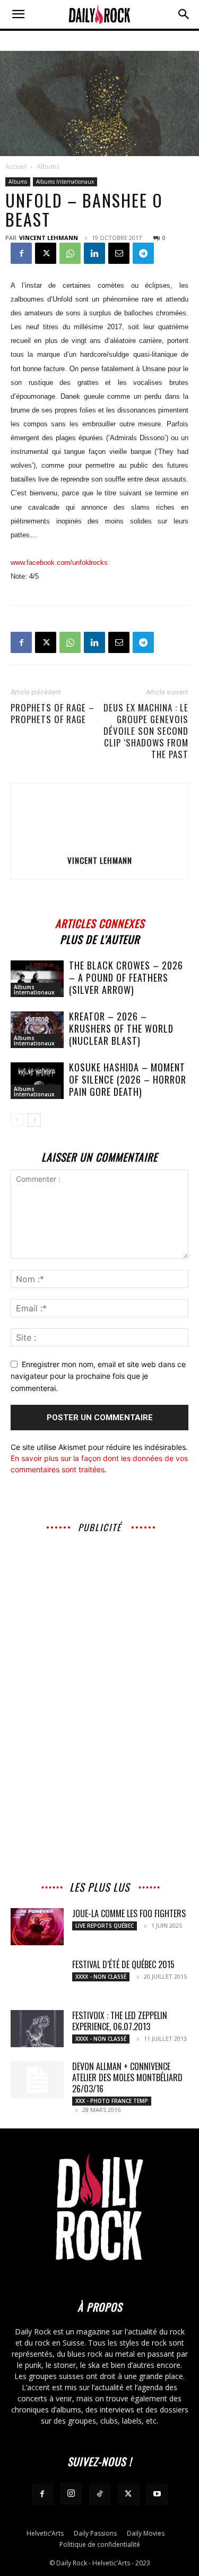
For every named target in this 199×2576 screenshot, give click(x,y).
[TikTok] (100, 2494)
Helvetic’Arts (45, 2533)
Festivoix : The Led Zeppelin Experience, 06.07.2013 (120, 2021)
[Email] (119, 253)
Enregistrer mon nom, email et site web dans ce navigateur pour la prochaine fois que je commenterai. (98, 1376)
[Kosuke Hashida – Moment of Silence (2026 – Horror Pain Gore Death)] (37, 1081)
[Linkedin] (94, 253)
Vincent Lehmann (49, 238)
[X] (46, 253)
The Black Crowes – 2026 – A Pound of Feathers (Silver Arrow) (126, 977)
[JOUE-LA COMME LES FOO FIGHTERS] (37, 1927)
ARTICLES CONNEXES (100, 922)
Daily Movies (146, 2533)
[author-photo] (100, 845)
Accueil (16, 166)
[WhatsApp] (70, 253)
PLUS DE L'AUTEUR (100, 938)
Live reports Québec (105, 1926)
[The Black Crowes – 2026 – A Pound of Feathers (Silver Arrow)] (37, 979)
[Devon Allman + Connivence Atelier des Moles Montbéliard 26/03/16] (37, 2080)
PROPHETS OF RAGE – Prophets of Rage (53, 714)
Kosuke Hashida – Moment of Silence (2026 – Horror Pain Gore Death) (128, 1079)
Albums (48, 166)
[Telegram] (143, 253)
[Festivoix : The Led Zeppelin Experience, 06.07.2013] (37, 2029)
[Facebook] (21, 253)
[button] (18, 14)
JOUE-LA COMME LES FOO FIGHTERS (129, 1913)
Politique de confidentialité (100, 2544)
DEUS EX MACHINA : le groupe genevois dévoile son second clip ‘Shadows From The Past (146, 731)
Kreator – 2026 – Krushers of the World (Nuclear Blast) (121, 1028)
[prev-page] (17, 1120)
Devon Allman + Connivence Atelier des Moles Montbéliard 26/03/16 (127, 2077)
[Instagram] (71, 2494)
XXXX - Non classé (101, 1977)
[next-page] (34, 1120)
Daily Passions (95, 2533)
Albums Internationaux (65, 182)
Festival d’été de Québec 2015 (123, 1964)
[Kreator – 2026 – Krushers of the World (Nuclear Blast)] (37, 1030)
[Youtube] (157, 2494)
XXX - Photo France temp (112, 2101)
